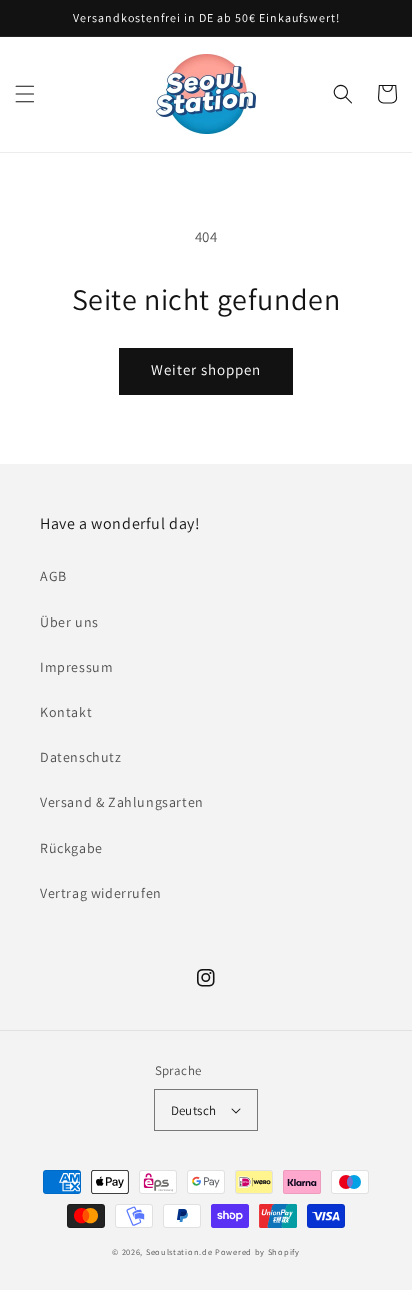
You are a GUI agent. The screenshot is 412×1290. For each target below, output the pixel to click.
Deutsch (194, 1110)
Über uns (69, 622)
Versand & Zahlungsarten (122, 802)
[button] (25, 94)
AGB (53, 576)
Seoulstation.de (179, 1251)
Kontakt (66, 712)
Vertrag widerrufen (101, 893)
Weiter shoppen (206, 369)
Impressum (76, 667)
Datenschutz (81, 757)
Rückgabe (71, 848)
